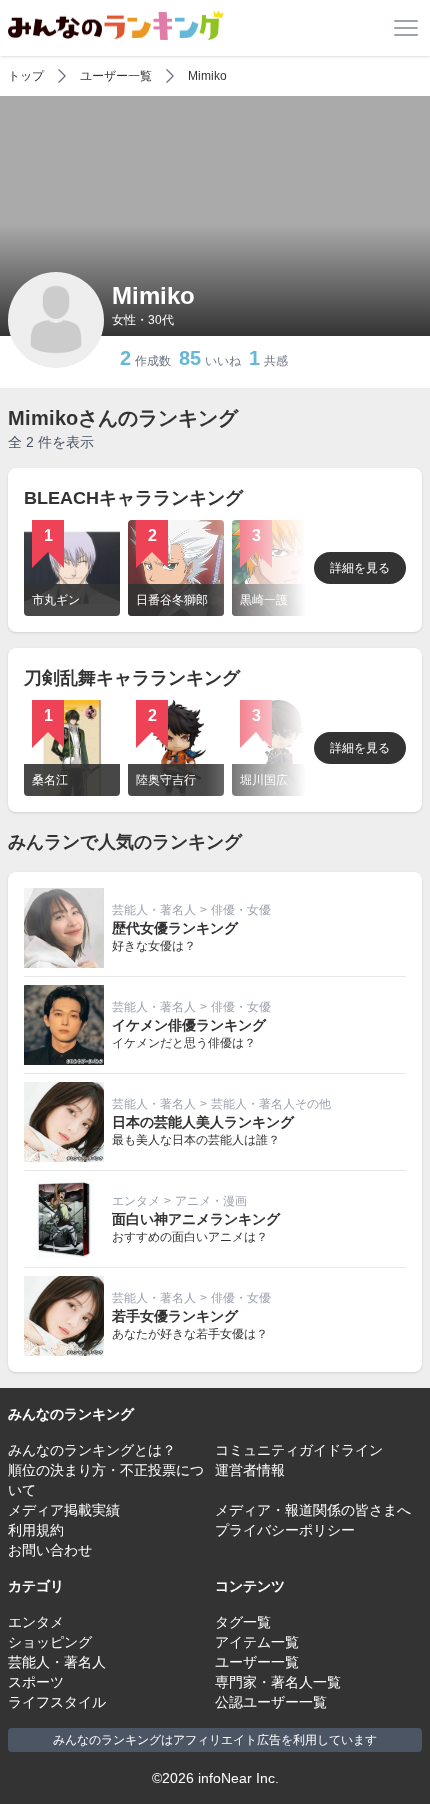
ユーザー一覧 (116, 76)
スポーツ (36, 1682)
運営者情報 (250, 1470)
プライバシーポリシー (285, 1530)
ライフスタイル (57, 1702)
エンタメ (136, 1201)
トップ (26, 76)
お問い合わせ (50, 1550)
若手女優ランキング (175, 1316)
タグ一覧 (243, 1622)
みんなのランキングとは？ (92, 1450)
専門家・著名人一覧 (278, 1682)
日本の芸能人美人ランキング (203, 1122)
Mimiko (207, 76)
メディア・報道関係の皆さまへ (313, 1510)
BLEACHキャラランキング (133, 498)
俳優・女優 (241, 910)
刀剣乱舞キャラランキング (132, 678)
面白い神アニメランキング (196, 1219)
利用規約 (36, 1530)
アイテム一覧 (257, 1642)
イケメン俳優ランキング (189, 1025)
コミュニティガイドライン (299, 1450)
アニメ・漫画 (211, 1201)
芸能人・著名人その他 (271, 1104)
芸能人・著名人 (154, 910)
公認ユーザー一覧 (271, 1702)
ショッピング (50, 1642)
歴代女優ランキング (175, 928)
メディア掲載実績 (64, 1510)
